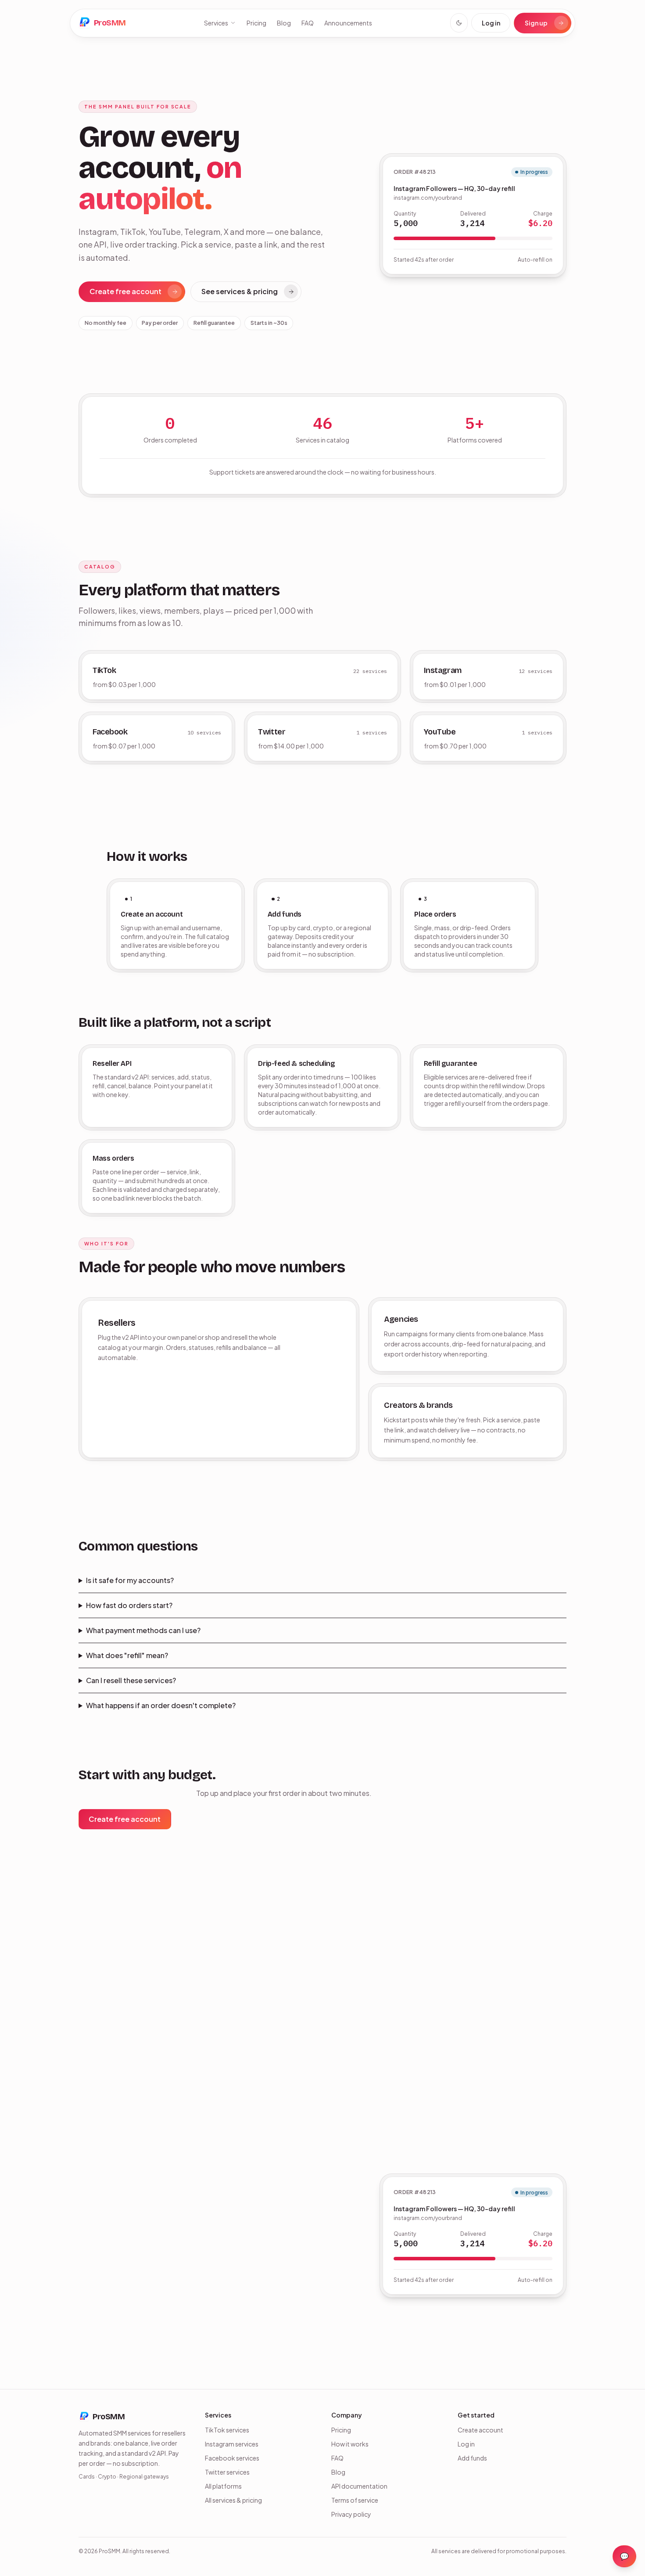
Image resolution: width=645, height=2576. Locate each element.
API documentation (359, 2486)
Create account (480, 2430)
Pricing (256, 23)
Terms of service (355, 2500)
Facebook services (232, 2458)
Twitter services (227, 2472)
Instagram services (232, 2444)
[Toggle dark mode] (459, 23)
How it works (350, 2444)
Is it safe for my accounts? (130, 1580)
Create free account (125, 291)
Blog (284, 23)
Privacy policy (351, 2514)
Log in (491, 23)
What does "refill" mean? (127, 1655)
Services (216, 23)
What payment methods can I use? (143, 1630)
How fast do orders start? (129, 1605)
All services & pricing (233, 2500)
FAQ (308, 23)
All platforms (223, 2486)
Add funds (472, 2458)
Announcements (348, 23)
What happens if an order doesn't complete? (161, 1705)
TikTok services (227, 2430)
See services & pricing (240, 291)
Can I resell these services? (131, 1680)
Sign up (536, 23)
